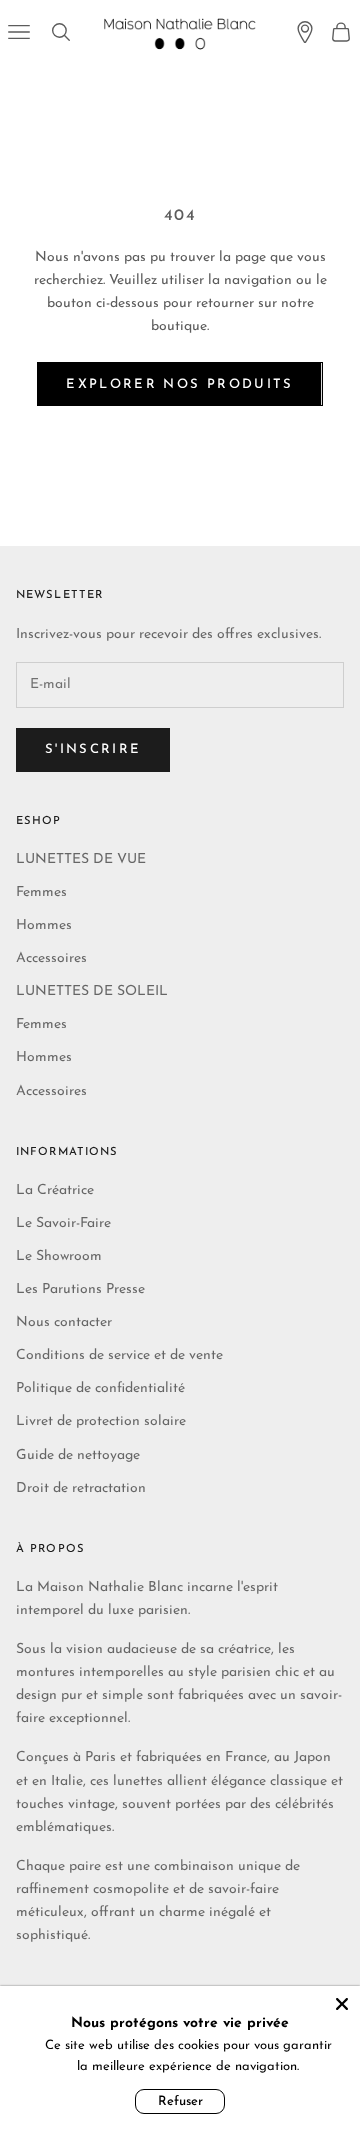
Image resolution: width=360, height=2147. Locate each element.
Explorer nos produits (179, 384)
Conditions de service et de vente (119, 1355)
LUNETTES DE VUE (81, 859)
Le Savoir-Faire (63, 1223)
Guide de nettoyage (78, 1455)
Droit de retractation (81, 1488)
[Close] (342, 2004)
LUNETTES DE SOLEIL (92, 991)
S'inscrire (93, 749)
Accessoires (51, 958)
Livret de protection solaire (101, 1421)
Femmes (41, 892)
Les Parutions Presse (80, 1289)
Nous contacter (64, 1322)
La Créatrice (55, 1190)
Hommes (44, 925)
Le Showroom (59, 1256)
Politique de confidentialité (100, 1388)
